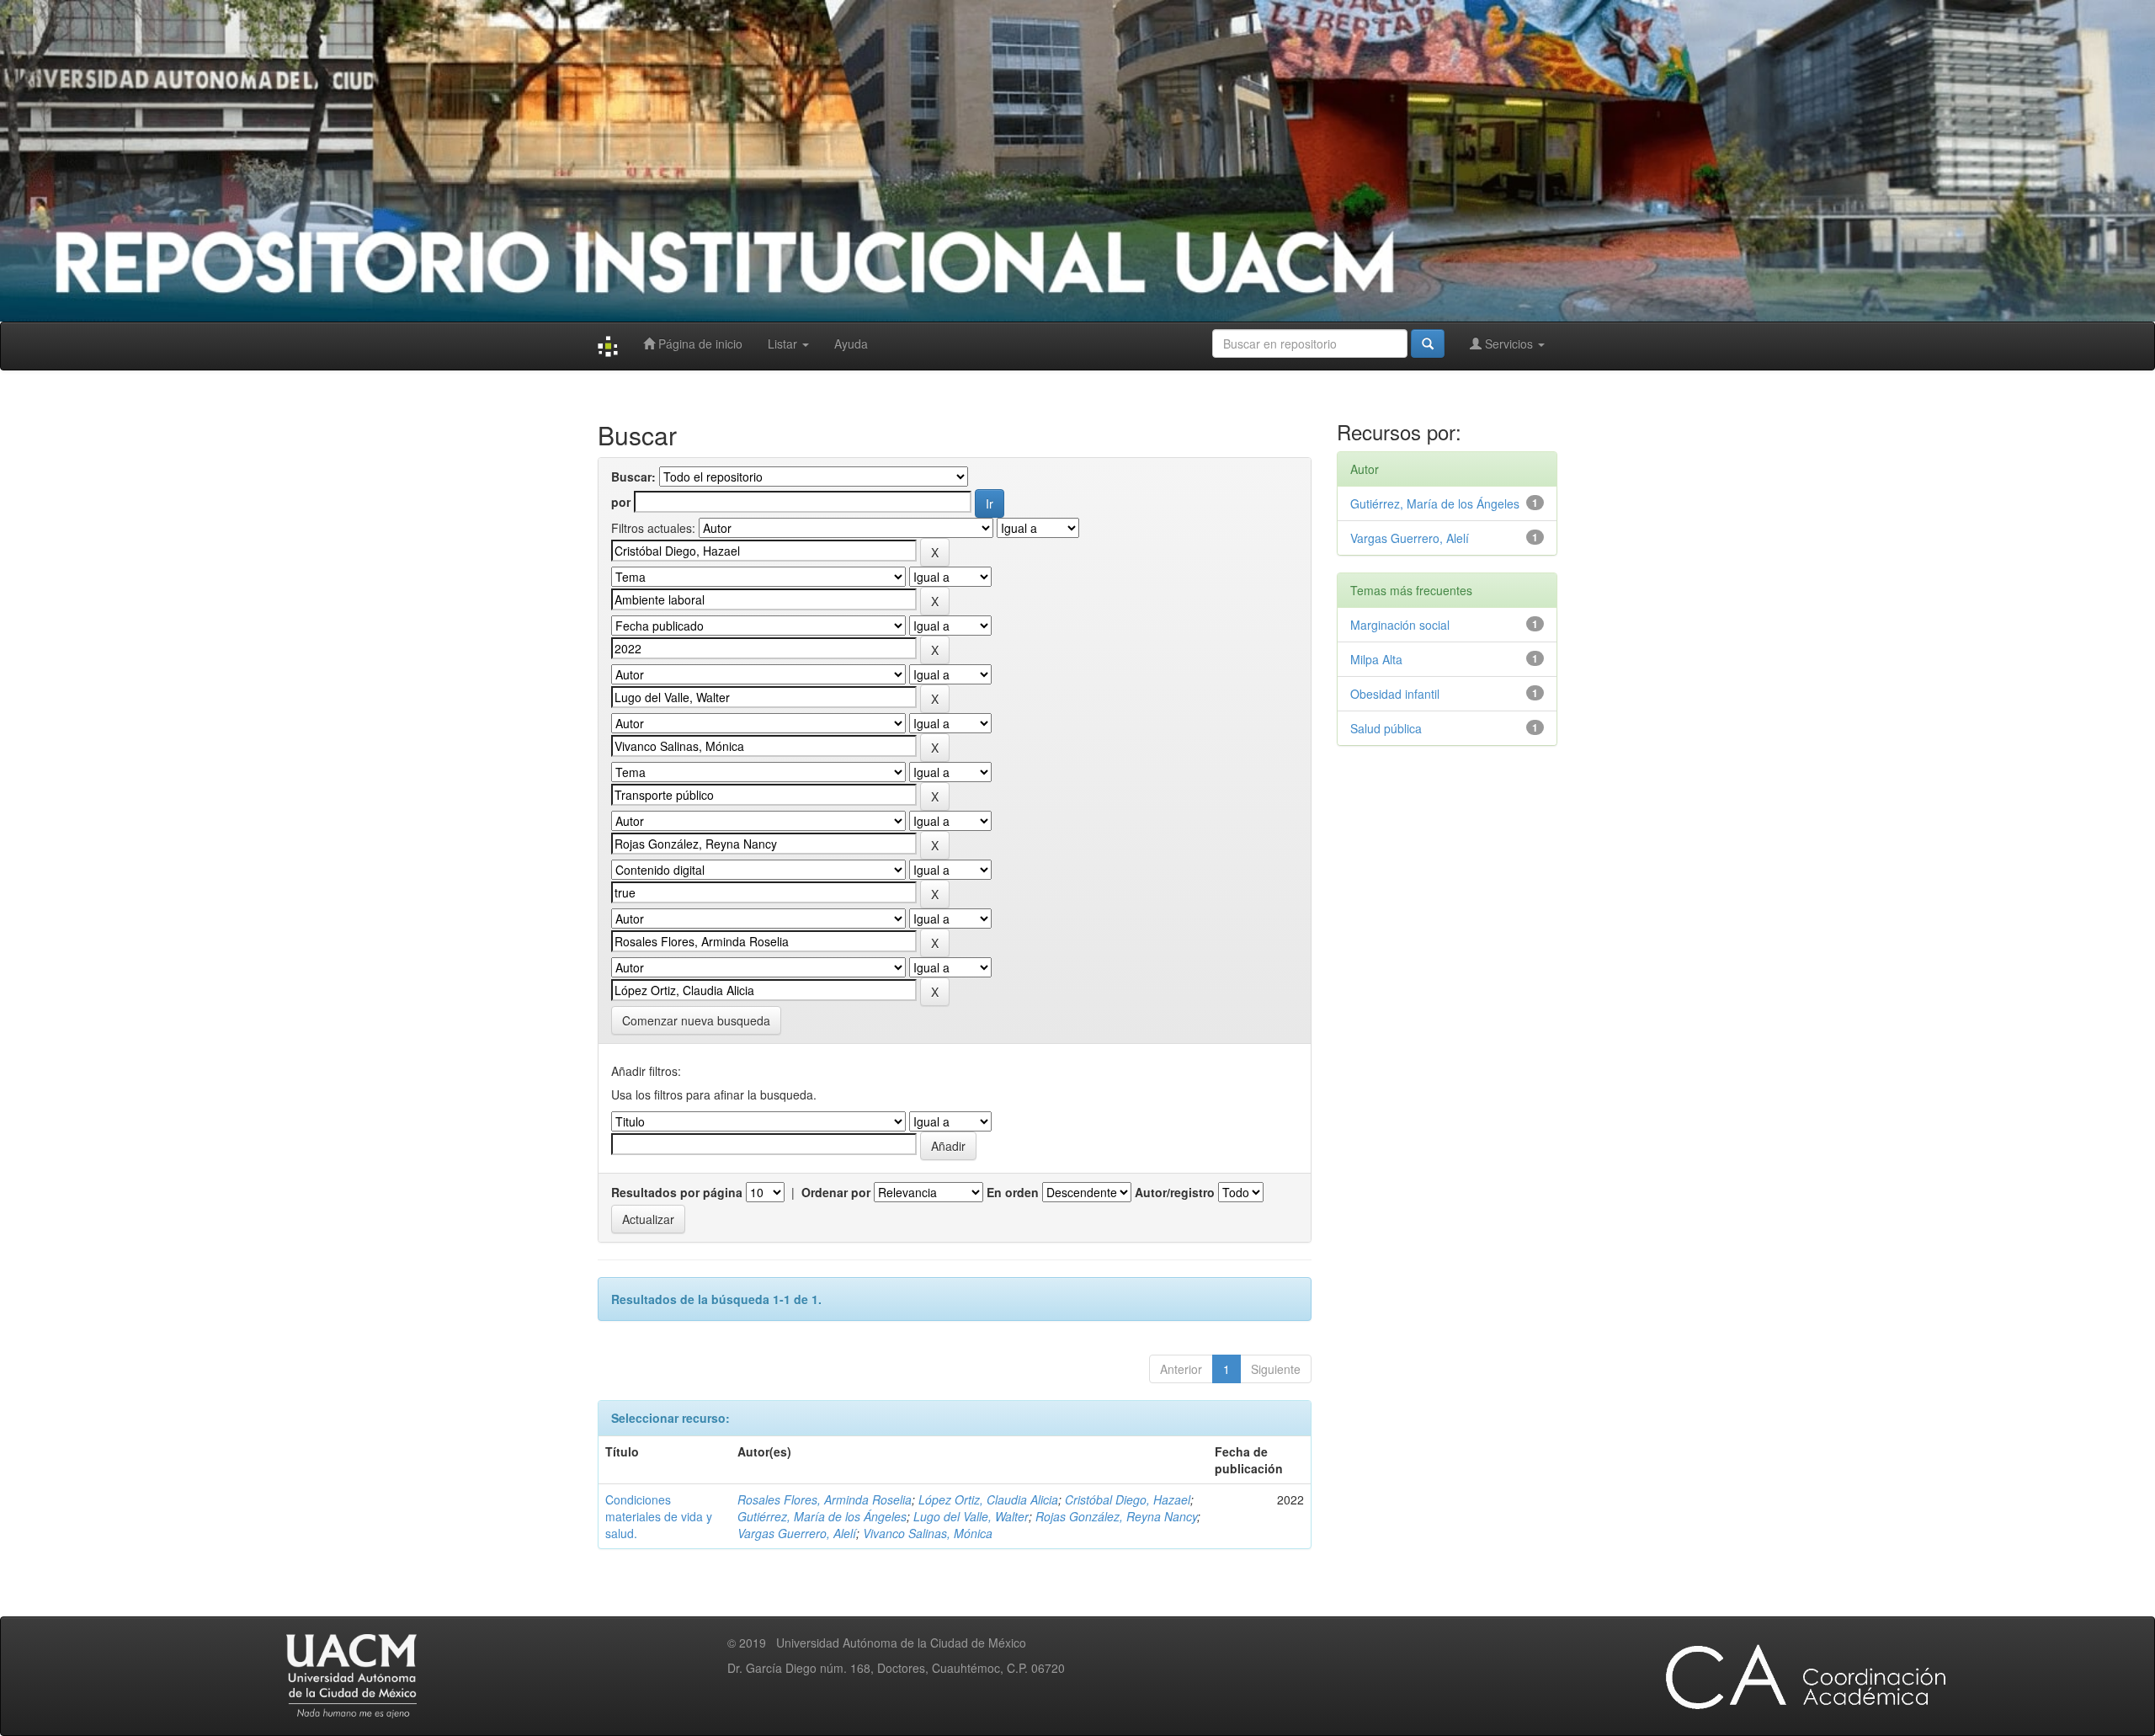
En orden (1013, 1192)
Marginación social (1400, 625)
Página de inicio (699, 343)
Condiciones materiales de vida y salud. (659, 1516)
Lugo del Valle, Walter (971, 1516)
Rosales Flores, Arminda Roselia (825, 1499)
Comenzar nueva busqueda (696, 1020)
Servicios (1509, 343)
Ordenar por (836, 1192)
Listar (784, 343)
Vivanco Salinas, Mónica (928, 1533)
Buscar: (633, 477)
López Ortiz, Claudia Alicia (988, 1499)
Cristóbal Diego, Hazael (1128, 1499)
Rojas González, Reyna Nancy (1116, 1516)
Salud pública (1386, 728)
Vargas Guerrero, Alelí (797, 1533)
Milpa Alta (1376, 659)
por (621, 502)
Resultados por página (677, 1192)
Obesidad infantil (1395, 694)
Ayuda (851, 343)
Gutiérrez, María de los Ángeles (822, 1516)
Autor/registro (1175, 1192)
